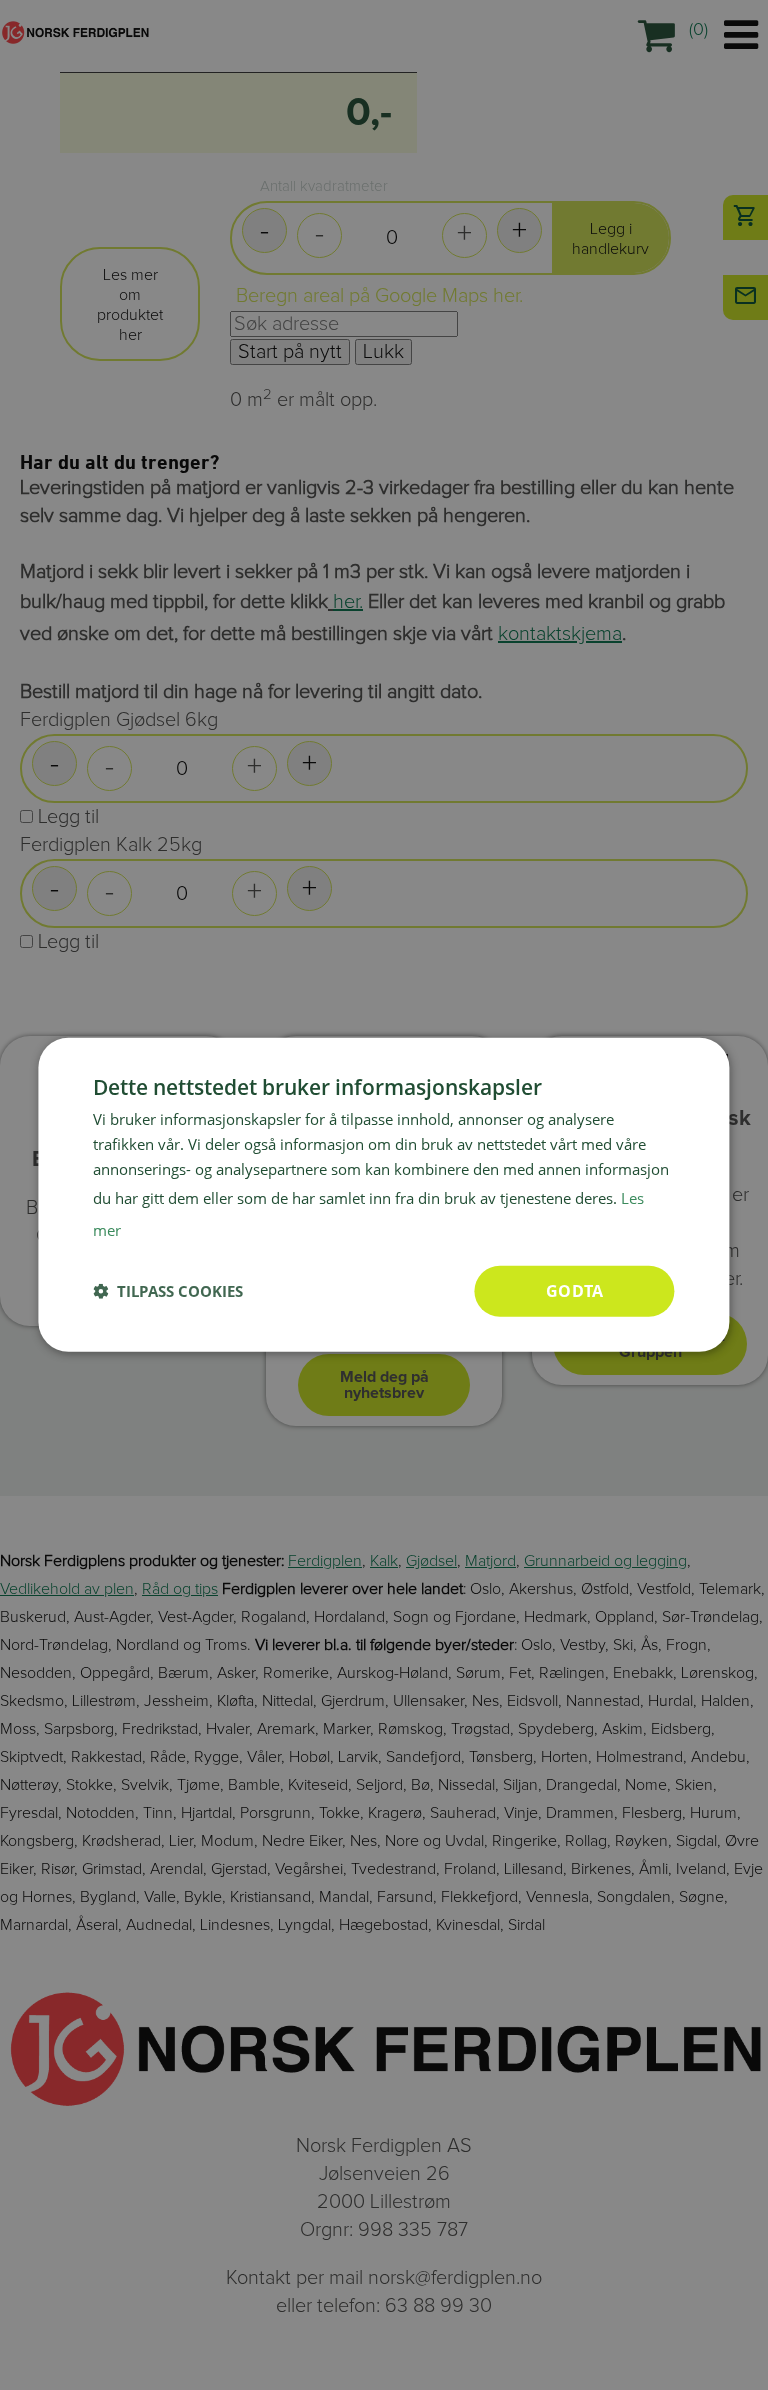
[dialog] (383, 1195)
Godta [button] (574, 1290)
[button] (168, 1291)
